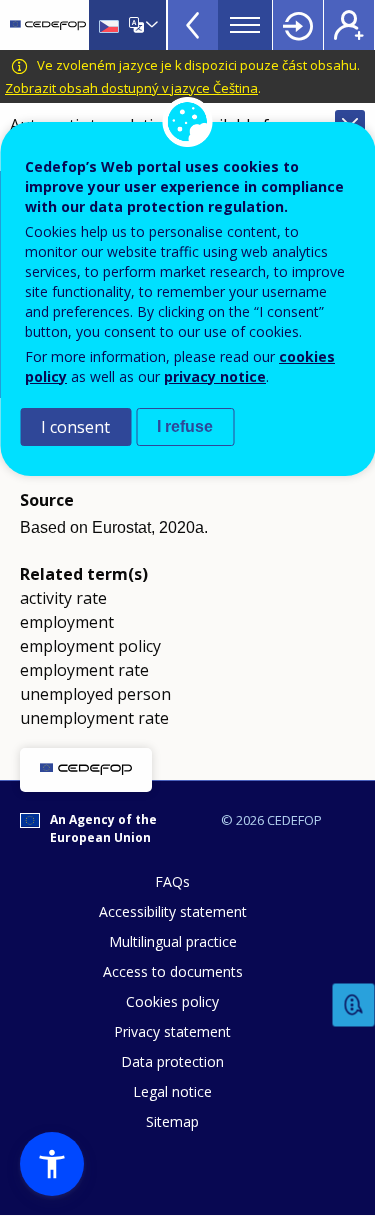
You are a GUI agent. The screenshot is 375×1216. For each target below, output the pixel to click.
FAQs (172, 881)
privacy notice (215, 376)
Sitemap (172, 1121)
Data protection (172, 1061)
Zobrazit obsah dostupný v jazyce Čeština (131, 88)
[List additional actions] (150, 25)
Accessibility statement (173, 911)
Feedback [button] (354, 1005)
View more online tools (193, 25)
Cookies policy (172, 1001)
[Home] (48, 25)
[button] (52, 1164)
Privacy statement (172, 1031)
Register (349, 25)
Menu (245, 25)
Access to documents (173, 971)
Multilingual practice (173, 941)
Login (298, 25)
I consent (75, 427)
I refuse (185, 426)
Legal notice (172, 1091)
